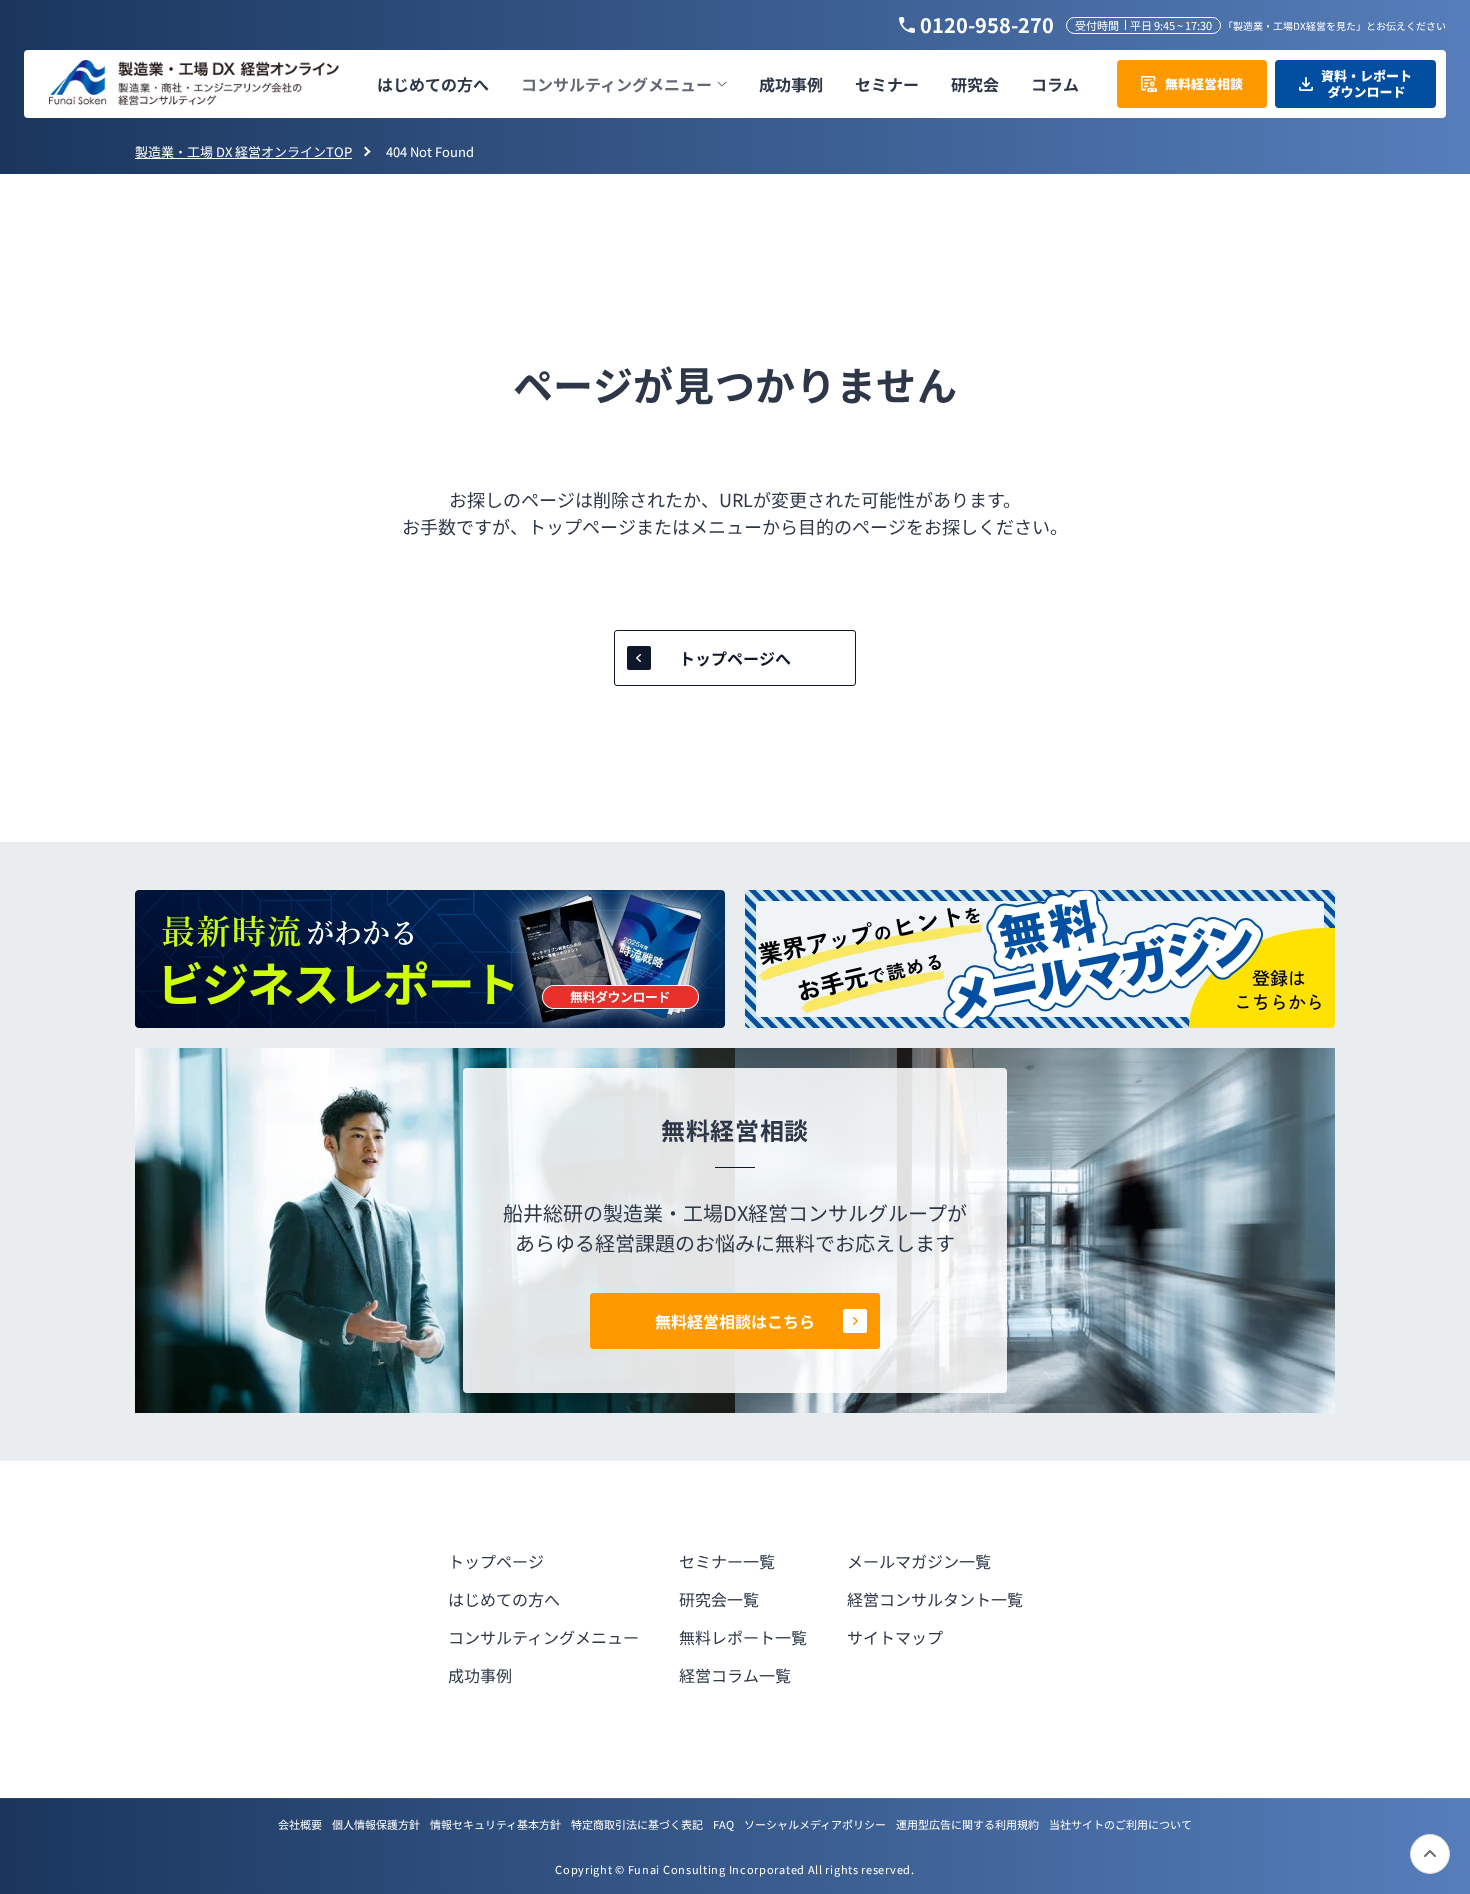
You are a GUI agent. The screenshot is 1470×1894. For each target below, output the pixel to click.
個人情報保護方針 (376, 1824)
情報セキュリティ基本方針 (495, 1824)
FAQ (723, 1824)
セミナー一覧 (727, 1561)
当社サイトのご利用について (1120, 1824)
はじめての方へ (504, 1599)
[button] (624, 84)
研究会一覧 (719, 1599)
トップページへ (735, 658)
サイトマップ (895, 1637)
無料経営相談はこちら (735, 1321)
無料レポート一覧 (743, 1637)
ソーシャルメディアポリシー (815, 1824)
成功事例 (480, 1675)
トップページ (496, 1561)
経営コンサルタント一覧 (935, 1599)
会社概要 (300, 1824)
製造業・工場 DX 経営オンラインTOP (243, 151)
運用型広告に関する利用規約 (967, 1824)
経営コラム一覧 (735, 1675)
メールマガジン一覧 (919, 1561)
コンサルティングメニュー (543, 1637)
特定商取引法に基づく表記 (637, 1824)
